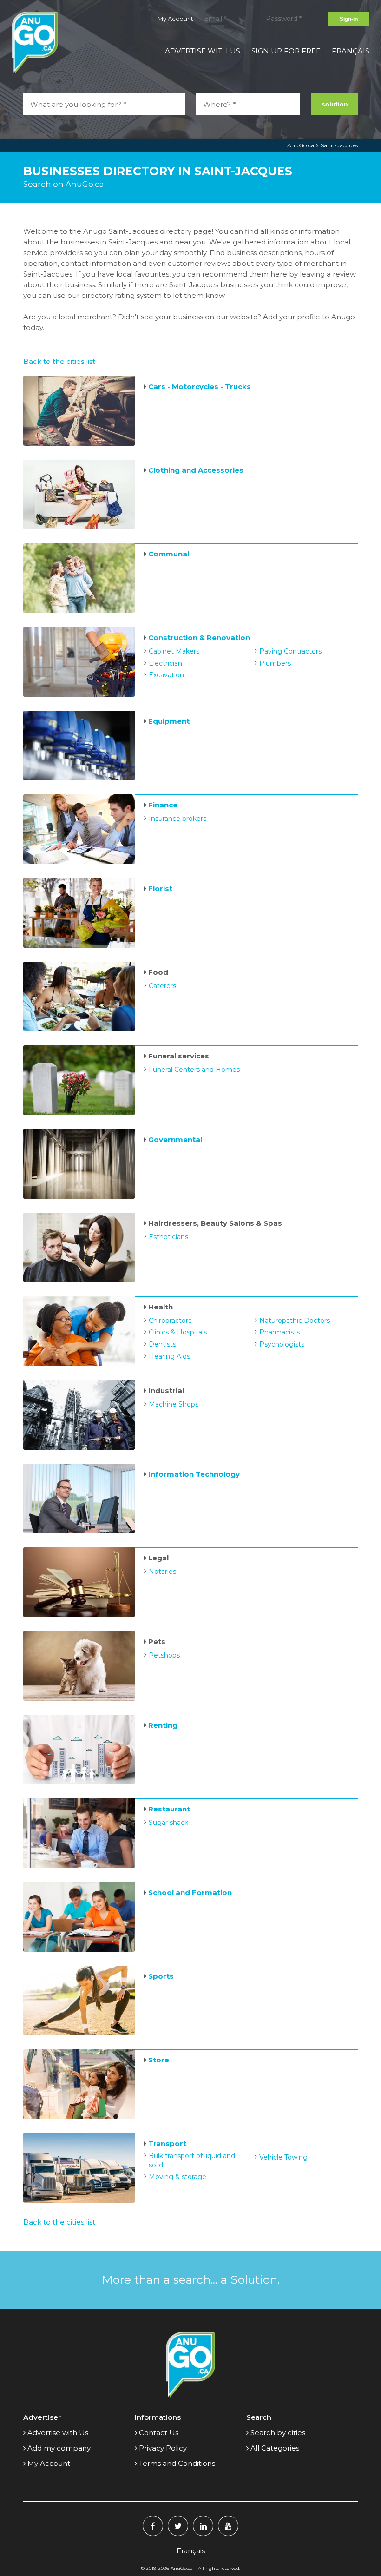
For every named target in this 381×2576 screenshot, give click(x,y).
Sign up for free (286, 51)
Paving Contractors (290, 651)
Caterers (162, 986)
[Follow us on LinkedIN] (203, 2526)
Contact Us (159, 2433)
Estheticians (168, 1237)
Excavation (166, 675)
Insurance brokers (177, 819)
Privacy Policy (163, 2448)
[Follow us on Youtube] (228, 2526)
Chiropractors (170, 1321)
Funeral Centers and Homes (194, 1070)
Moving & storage (177, 2177)
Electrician (165, 663)
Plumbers (275, 663)
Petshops (164, 1655)
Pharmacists (279, 1332)
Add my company (59, 2448)
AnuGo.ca (301, 145)
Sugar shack (168, 1823)
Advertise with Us (203, 51)
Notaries (162, 1572)
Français (351, 51)
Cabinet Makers (174, 651)
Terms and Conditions (177, 2463)
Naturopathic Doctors (295, 1321)
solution (335, 104)
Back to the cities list (59, 361)
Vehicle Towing (283, 2157)
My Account (175, 19)
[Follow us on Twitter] (178, 2526)
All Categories (275, 2448)
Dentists (162, 1344)
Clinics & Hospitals (178, 1332)
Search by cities (278, 2433)
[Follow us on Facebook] (153, 2526)
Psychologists (282, 1344)
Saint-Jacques (339, 145)
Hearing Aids (169, 1356)
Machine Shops (174, 1404)
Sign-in (349, 19)
